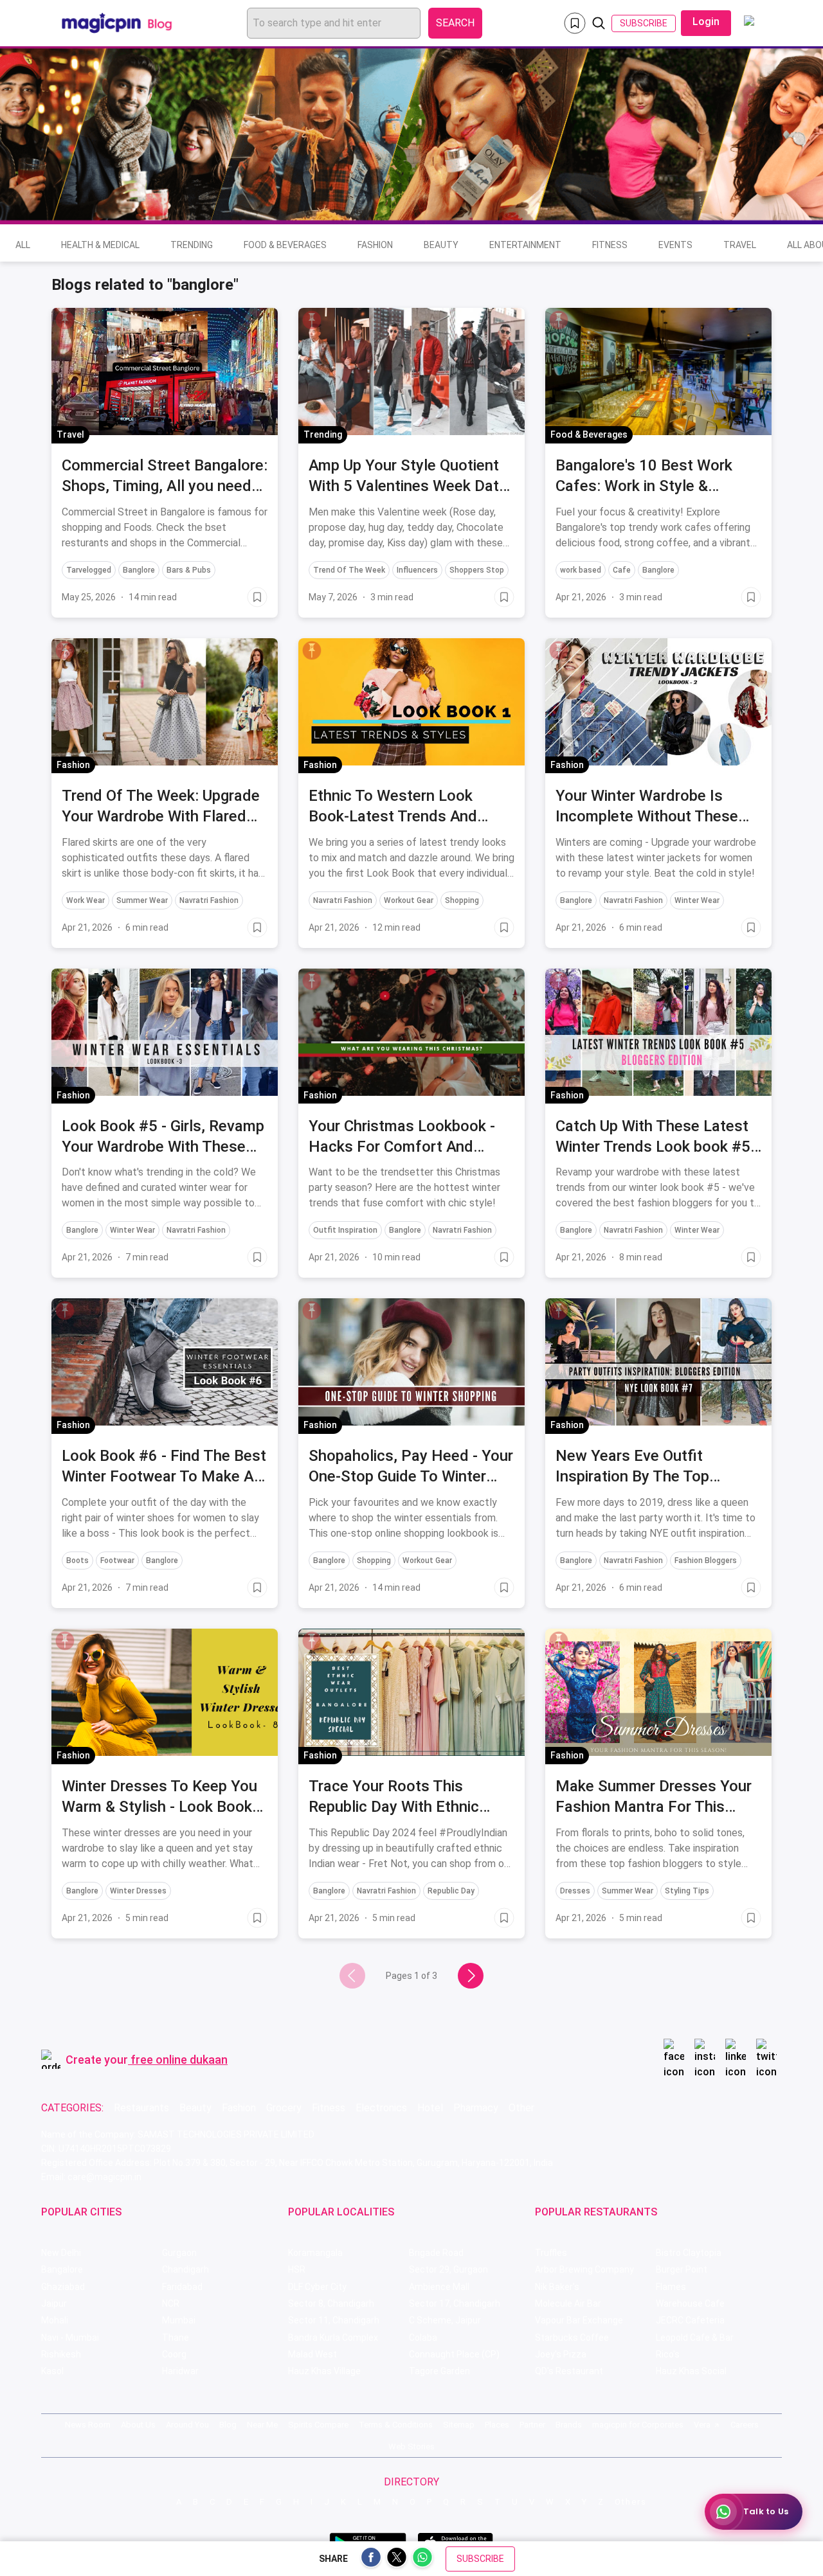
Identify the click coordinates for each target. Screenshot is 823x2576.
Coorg (174, 2354)
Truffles (551, 2253)
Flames (671, 2287)
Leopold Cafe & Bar (695, 2338)
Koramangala (315, 2253)
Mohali (55, 2320)
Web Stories (411, 2446)
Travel (740, 245)
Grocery (284, 2108)
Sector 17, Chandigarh (455, 2303)
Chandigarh (185, 2269)
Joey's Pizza (561, 2354)
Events (675, 245)
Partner (532, 2425)
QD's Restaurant (569, 2371)
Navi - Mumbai (70, 2338)
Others (631, 2502)
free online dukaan (179, 2060)
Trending (192, 245)
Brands (569, 2425)
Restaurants (141, 2108)
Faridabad (182, 2287)
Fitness (610, 245)
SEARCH (455, 23)
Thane (176, 2338)
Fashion (375, 245)
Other (521, 2108)
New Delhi (61, 2253)
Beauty (441, 245)
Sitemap (459, 2425)
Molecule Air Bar (568, 2303)
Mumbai (179, 2320)
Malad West (312, 2354)
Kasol (52, 2371)
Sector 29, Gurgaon (448, 2269)
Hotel (430, 2108)
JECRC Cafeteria (690, 2320)
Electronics (381, 2108)
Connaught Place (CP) (454, 2354)
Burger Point (682, 2269)
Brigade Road (436, 2253)
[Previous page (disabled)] (352, 1976)
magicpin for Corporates (638, 2425)
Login (706, 22)
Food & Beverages (285, 245)
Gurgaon (179, 2253)
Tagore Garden (439, 2371)
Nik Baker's (557, 2287)
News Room (88, 2425)
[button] (65, 320)
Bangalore (62, 2269)
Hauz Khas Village (324, 2371)
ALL (23, 245)
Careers (745, 2425)
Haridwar (180, 2371)
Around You (187, 2425)
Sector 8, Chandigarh (331, 2303)
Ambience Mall (439, 2287)
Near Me (262, 2425)
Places (497, 2425)
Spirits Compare (318, 2425)
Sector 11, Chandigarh (334, 2320)
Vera (702, 2425)
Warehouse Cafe (690, 2303)
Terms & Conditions (396, 2425)
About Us (138, 2425)
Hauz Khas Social (691, 2371)
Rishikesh (61, 2354)
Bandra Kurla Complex (333, 2338)
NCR (171, 2303)
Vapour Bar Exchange (579, 2320)
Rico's (668, 2354)
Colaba (423, 2338)
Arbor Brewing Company (584, 2269)
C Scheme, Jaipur (445, 2320)
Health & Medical (100, 245)
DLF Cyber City (317, 2287)
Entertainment (525, 245)
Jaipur (54, 2303)
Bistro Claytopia (689, 2253)
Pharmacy (476, 2108)
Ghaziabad (63, 2287)
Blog (228, 2425)
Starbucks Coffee (572, 2338)
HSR (297, 2269)
